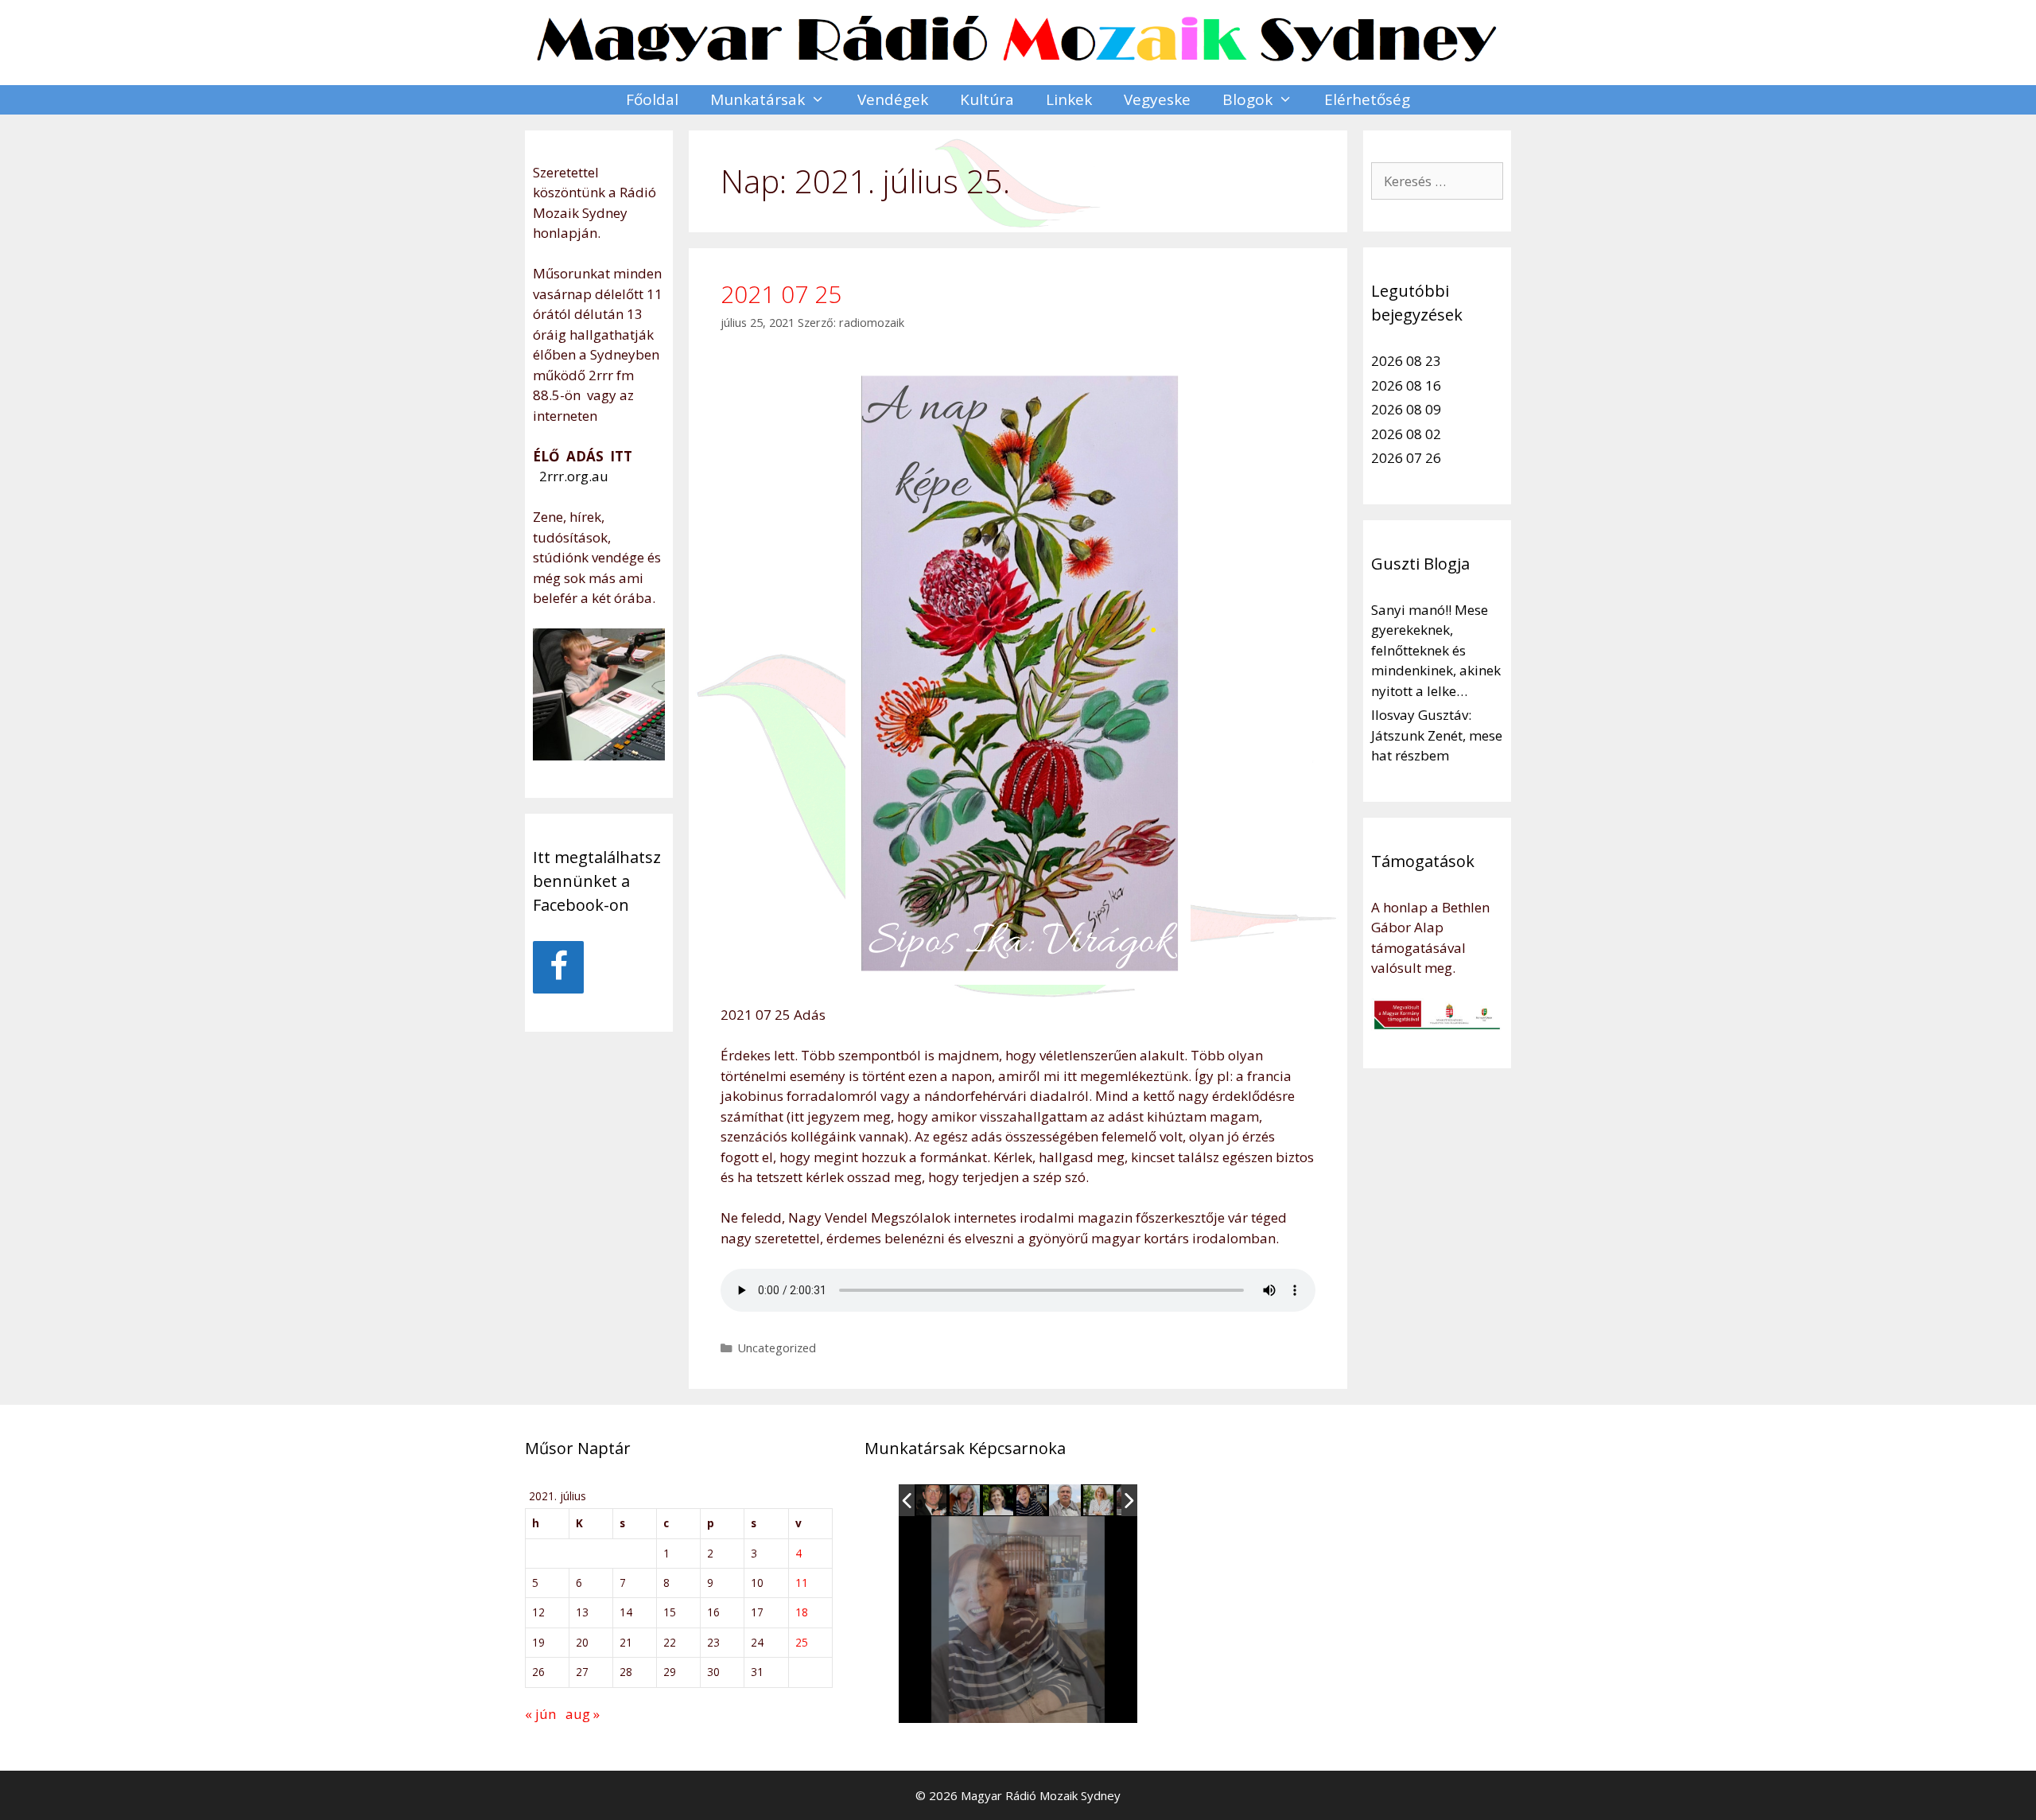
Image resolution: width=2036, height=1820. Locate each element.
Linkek (1069, 99)
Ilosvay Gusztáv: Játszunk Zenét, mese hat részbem (1437, 735)
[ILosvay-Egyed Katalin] (966, 1501)
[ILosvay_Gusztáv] (932, 1501)
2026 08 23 (1406, 361)
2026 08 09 (1406, 409)
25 (802, 1642)
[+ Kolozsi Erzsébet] (1032, 1501)
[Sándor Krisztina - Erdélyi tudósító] (1099, 1501)
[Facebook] (558, 967)
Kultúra (987, 99)
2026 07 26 (1406, 458)
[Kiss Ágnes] (999, 1501)
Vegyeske (1157, 99)
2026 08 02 (1406, 434)
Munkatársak (758, 99)
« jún (540, 1714)
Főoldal (652, 99)
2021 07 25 (781, 294)
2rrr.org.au (572, 476)
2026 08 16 (1406, 385)
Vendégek (893, 99)
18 (802, 1612)
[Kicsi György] (1065, 1500)
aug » (583, 1714)
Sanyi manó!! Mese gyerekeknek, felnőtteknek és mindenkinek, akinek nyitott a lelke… (1436, 650)
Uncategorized (777, 1348)
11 (802, 1583)
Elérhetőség (1367, 99)
